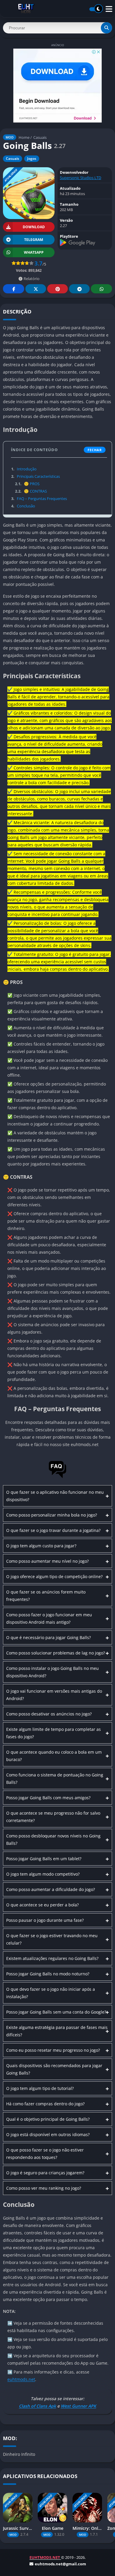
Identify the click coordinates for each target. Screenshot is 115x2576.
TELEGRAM (34, 240)
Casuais (40, 137)
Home (24, 137)
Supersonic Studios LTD (80, 178)
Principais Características (36, 476)
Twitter (36, 289)
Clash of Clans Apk (37, 2406)
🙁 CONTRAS (31, 491)
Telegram (79, 289)
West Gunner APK (78, 2406)
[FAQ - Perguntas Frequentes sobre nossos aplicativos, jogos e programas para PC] (57, 1477)
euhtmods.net (21, 2379)
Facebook (14, 289)
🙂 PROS (27, 484)
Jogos (32, 159)
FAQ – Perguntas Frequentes (39, 499)
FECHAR (95, 450)
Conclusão (23, 506)
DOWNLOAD (34, 227)
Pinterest (57, 289)
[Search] (106, 28)
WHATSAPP (34, 252)
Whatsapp (101, 289)
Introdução (24, 469)
